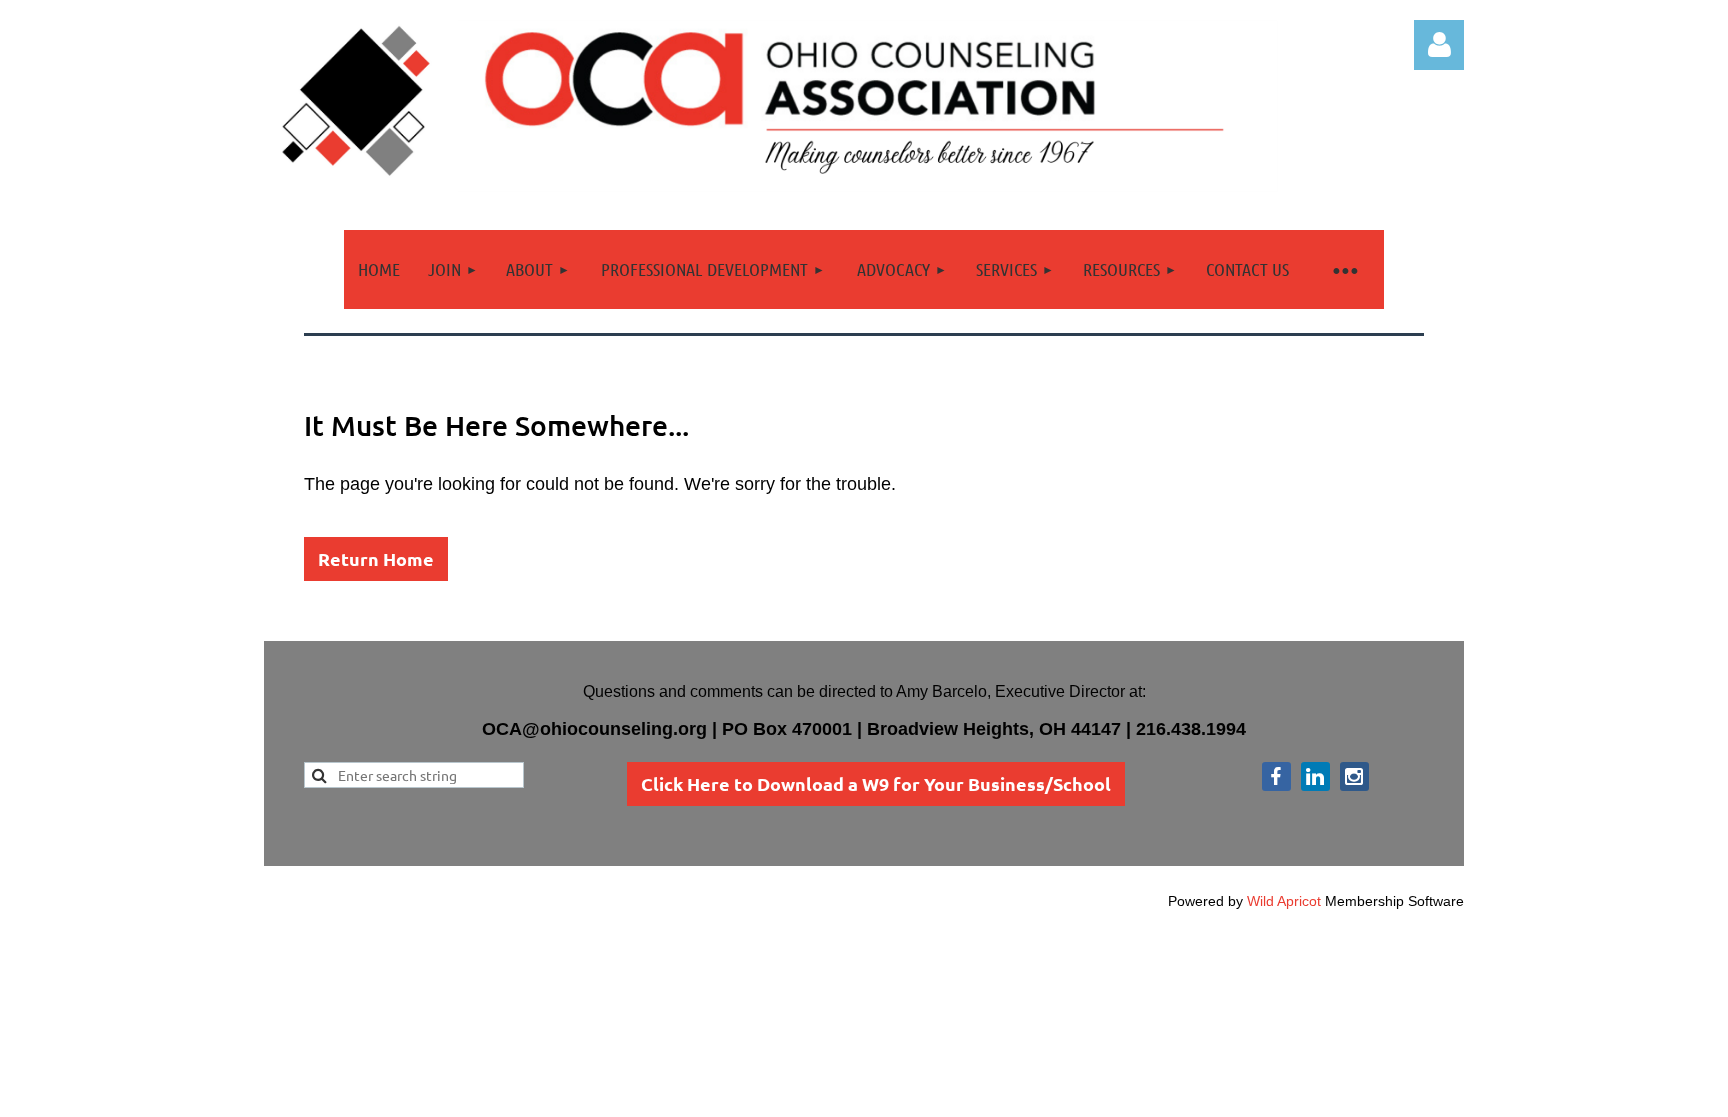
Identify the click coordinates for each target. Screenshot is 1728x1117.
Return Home (376, 558)
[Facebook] (1276, 776)
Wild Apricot (1284, 901)
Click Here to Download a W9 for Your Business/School (876, 783)
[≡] (1344, 269)
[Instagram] (1354, 776)
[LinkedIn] (1315, 776)
